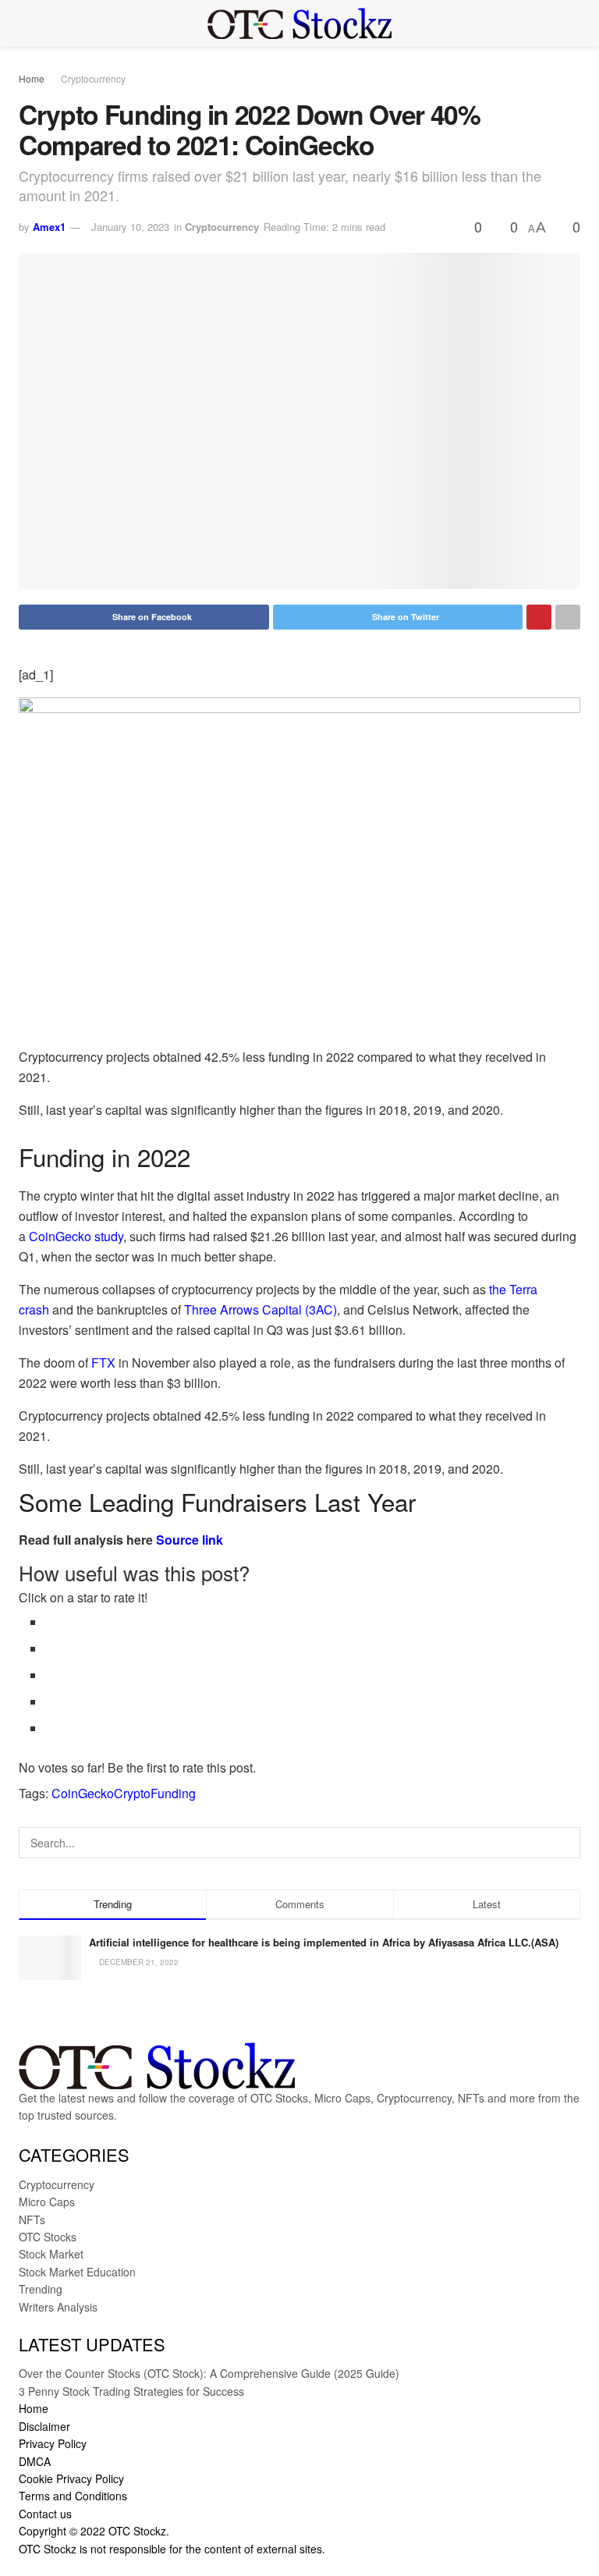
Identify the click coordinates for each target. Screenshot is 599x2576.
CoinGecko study (76, 1236)
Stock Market (51, 2254)
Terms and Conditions (73, 2496)
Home (32, 78)
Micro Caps (47, 2202)
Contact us (45, 2514)
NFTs (32, 2219)
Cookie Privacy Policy (71, 2478)
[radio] (313, 1623)
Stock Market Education (77, 2272)
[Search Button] (565, 1843)
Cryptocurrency (93, 78)
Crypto (132, 1793)
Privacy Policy (53, 2443)
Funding (173, 1793)
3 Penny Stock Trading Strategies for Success (131, 2391)
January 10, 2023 (130, 227)
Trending (41, 2289)
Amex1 (49, 227)
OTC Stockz (137, 2531)
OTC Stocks (48, 2237)
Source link (190, 1540)
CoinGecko (83, 1793)
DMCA (35, 2461)
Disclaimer (44, 2426)
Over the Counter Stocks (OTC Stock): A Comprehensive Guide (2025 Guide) (209, 2373)
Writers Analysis (58, 2307)
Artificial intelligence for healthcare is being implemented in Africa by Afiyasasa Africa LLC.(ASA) (324, 1942)
